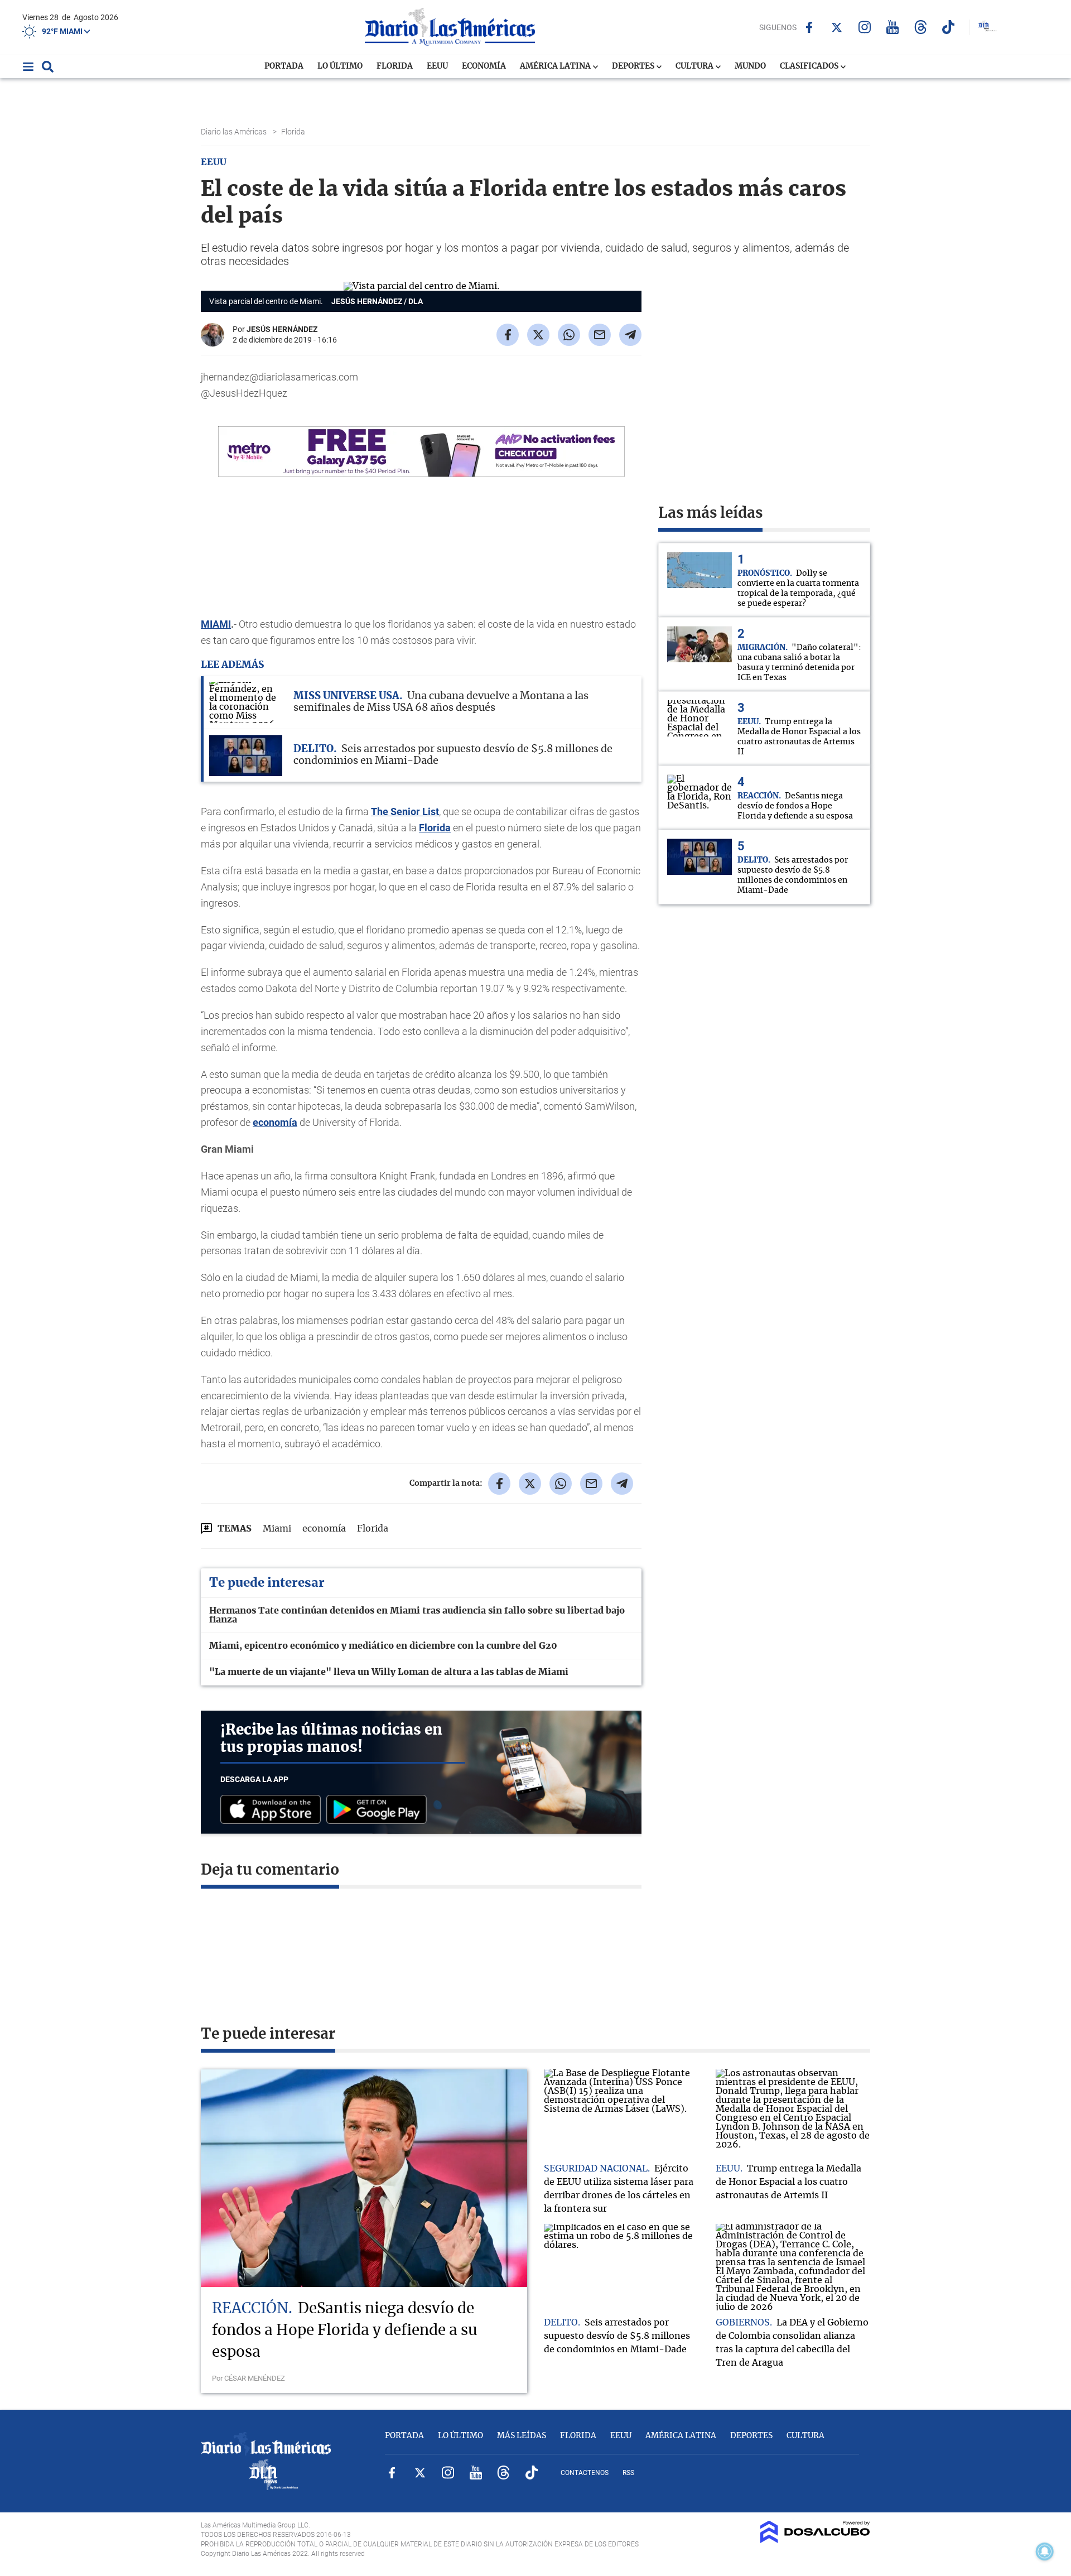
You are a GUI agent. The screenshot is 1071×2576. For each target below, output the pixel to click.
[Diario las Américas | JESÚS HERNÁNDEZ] (213, 342)
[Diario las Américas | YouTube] (893, 27)
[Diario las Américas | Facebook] (809, 27)
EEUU (437, 66)
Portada (284, 66)
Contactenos (585, 2473)
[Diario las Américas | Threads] (921, 27)
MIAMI (216, 624)
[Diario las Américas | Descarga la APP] (273, 1810)
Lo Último (340, 66)
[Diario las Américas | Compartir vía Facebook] (508, 335)
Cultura (695, 66)
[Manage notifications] (1045, 2551)
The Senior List (405, 812)
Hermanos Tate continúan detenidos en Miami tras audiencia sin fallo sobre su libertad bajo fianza (417, 1615)
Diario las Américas (235, 132)
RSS (628, 2473)
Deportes (634, 66)
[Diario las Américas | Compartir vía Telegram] (630, 335)
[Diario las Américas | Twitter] (837, 27)
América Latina (556, 66)
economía (275, 1122)
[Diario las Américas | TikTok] (949, 27)
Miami (277, 1529)
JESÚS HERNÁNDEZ (282, 329)
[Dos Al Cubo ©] (815, 2540)
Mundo (750, 66)
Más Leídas (522, 2436)
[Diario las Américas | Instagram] (865, 27)
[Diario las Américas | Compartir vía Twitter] (538, 335)
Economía (484, 66)
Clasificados (810, 66)
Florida (395, 66)
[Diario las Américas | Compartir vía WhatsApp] (569, 335)
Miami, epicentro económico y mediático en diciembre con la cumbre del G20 (383, 1646)
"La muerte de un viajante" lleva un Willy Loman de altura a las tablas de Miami (389, 1672)
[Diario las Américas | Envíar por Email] (600, 335)
